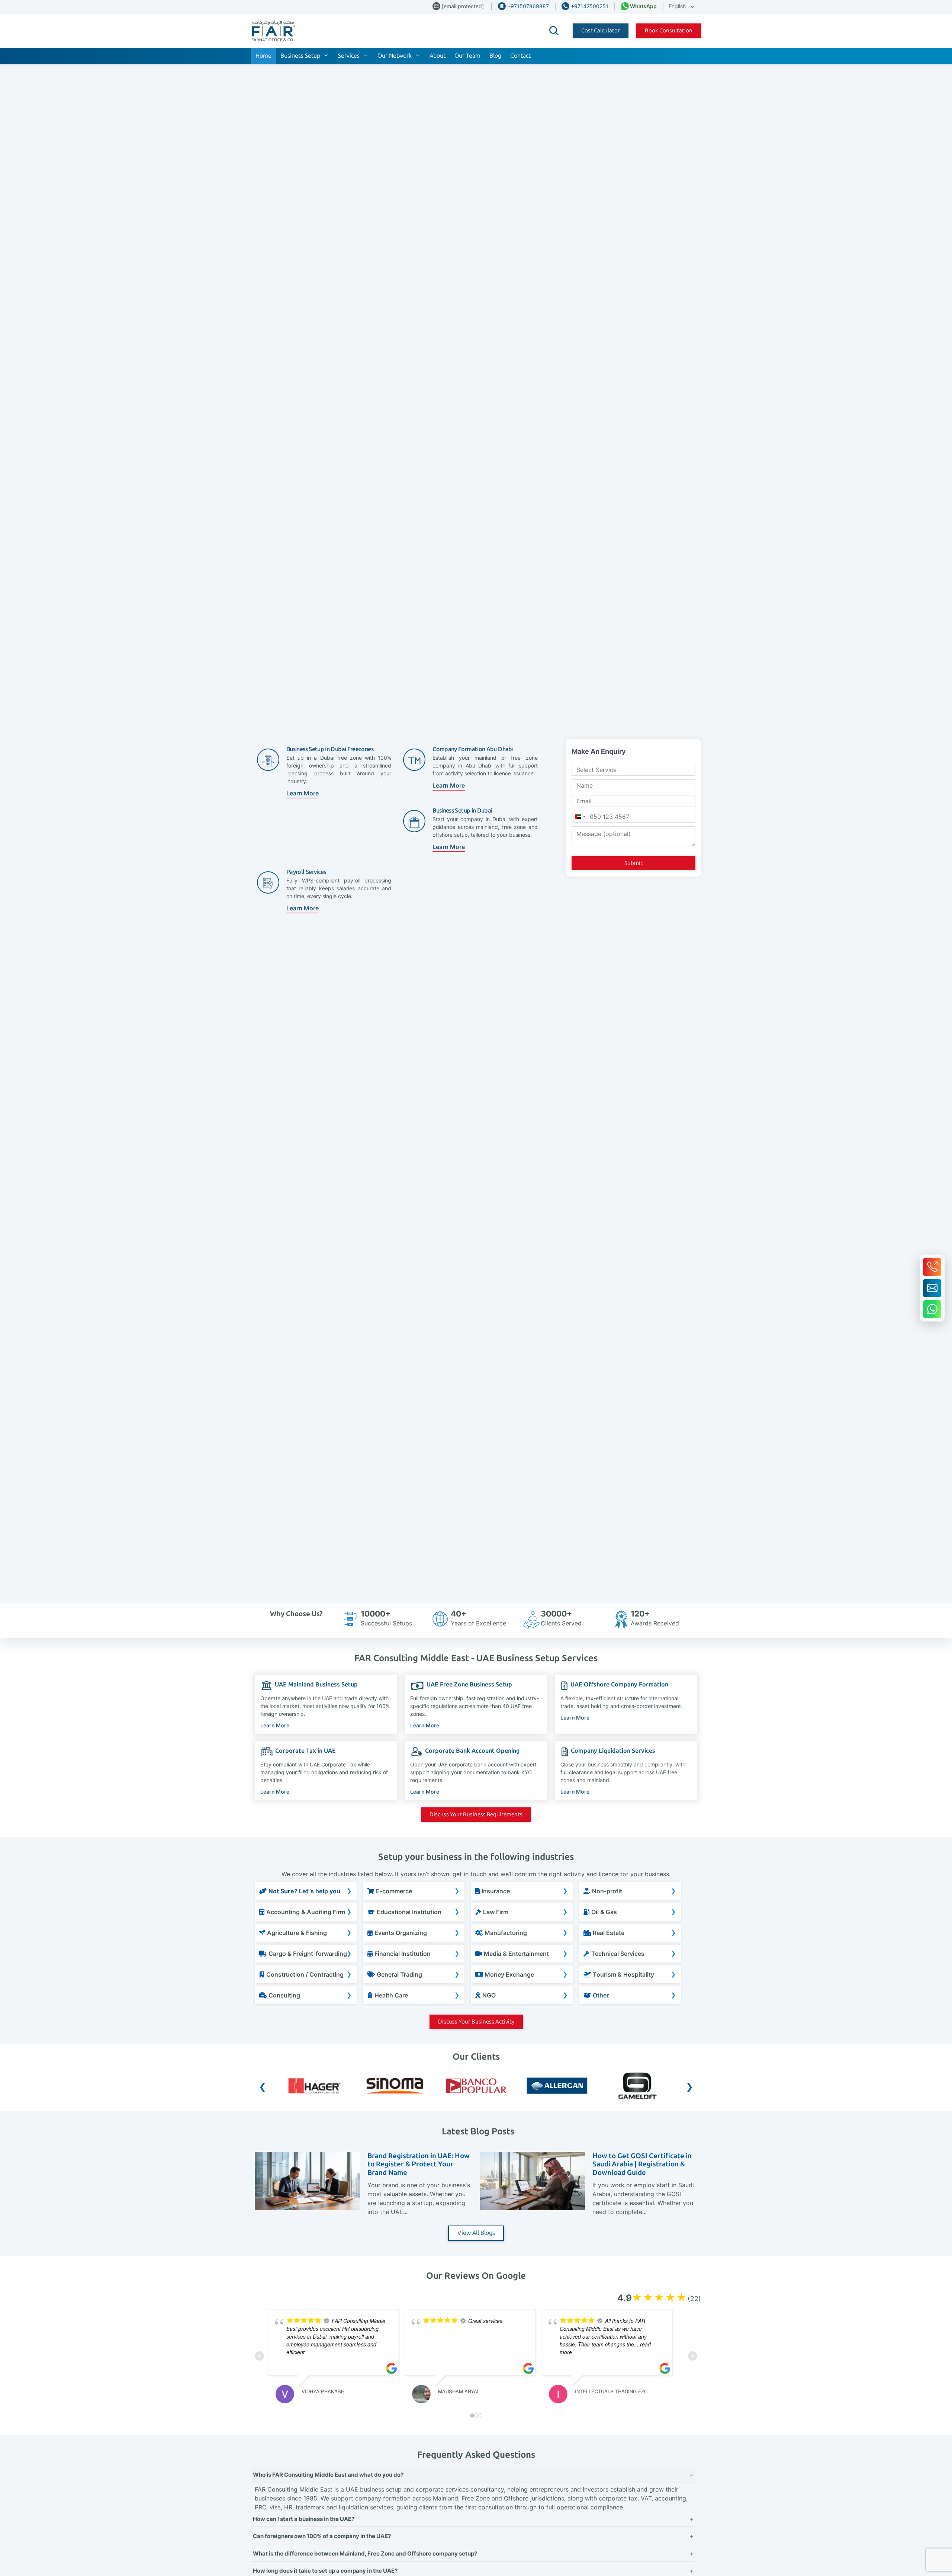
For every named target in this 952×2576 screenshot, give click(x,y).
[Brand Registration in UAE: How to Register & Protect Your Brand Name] (307, 2208)
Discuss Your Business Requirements (476, 1814)
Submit (633, 863)
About (438, 56)
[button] (554, 31)
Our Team (467, 56)
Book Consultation (669, 31)
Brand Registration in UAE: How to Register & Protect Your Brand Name (419, 2164)
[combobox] (580, 817)
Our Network (395, 56)
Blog (495, 56)
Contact (520, 56)
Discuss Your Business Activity (476, 2022)
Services (349, 56)
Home (263, 56)
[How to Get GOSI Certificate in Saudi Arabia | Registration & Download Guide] (532, 2208)
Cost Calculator (601, 31)
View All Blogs (476, 2233)
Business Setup (300, 56)
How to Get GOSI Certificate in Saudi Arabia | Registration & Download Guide (642, 2164)
